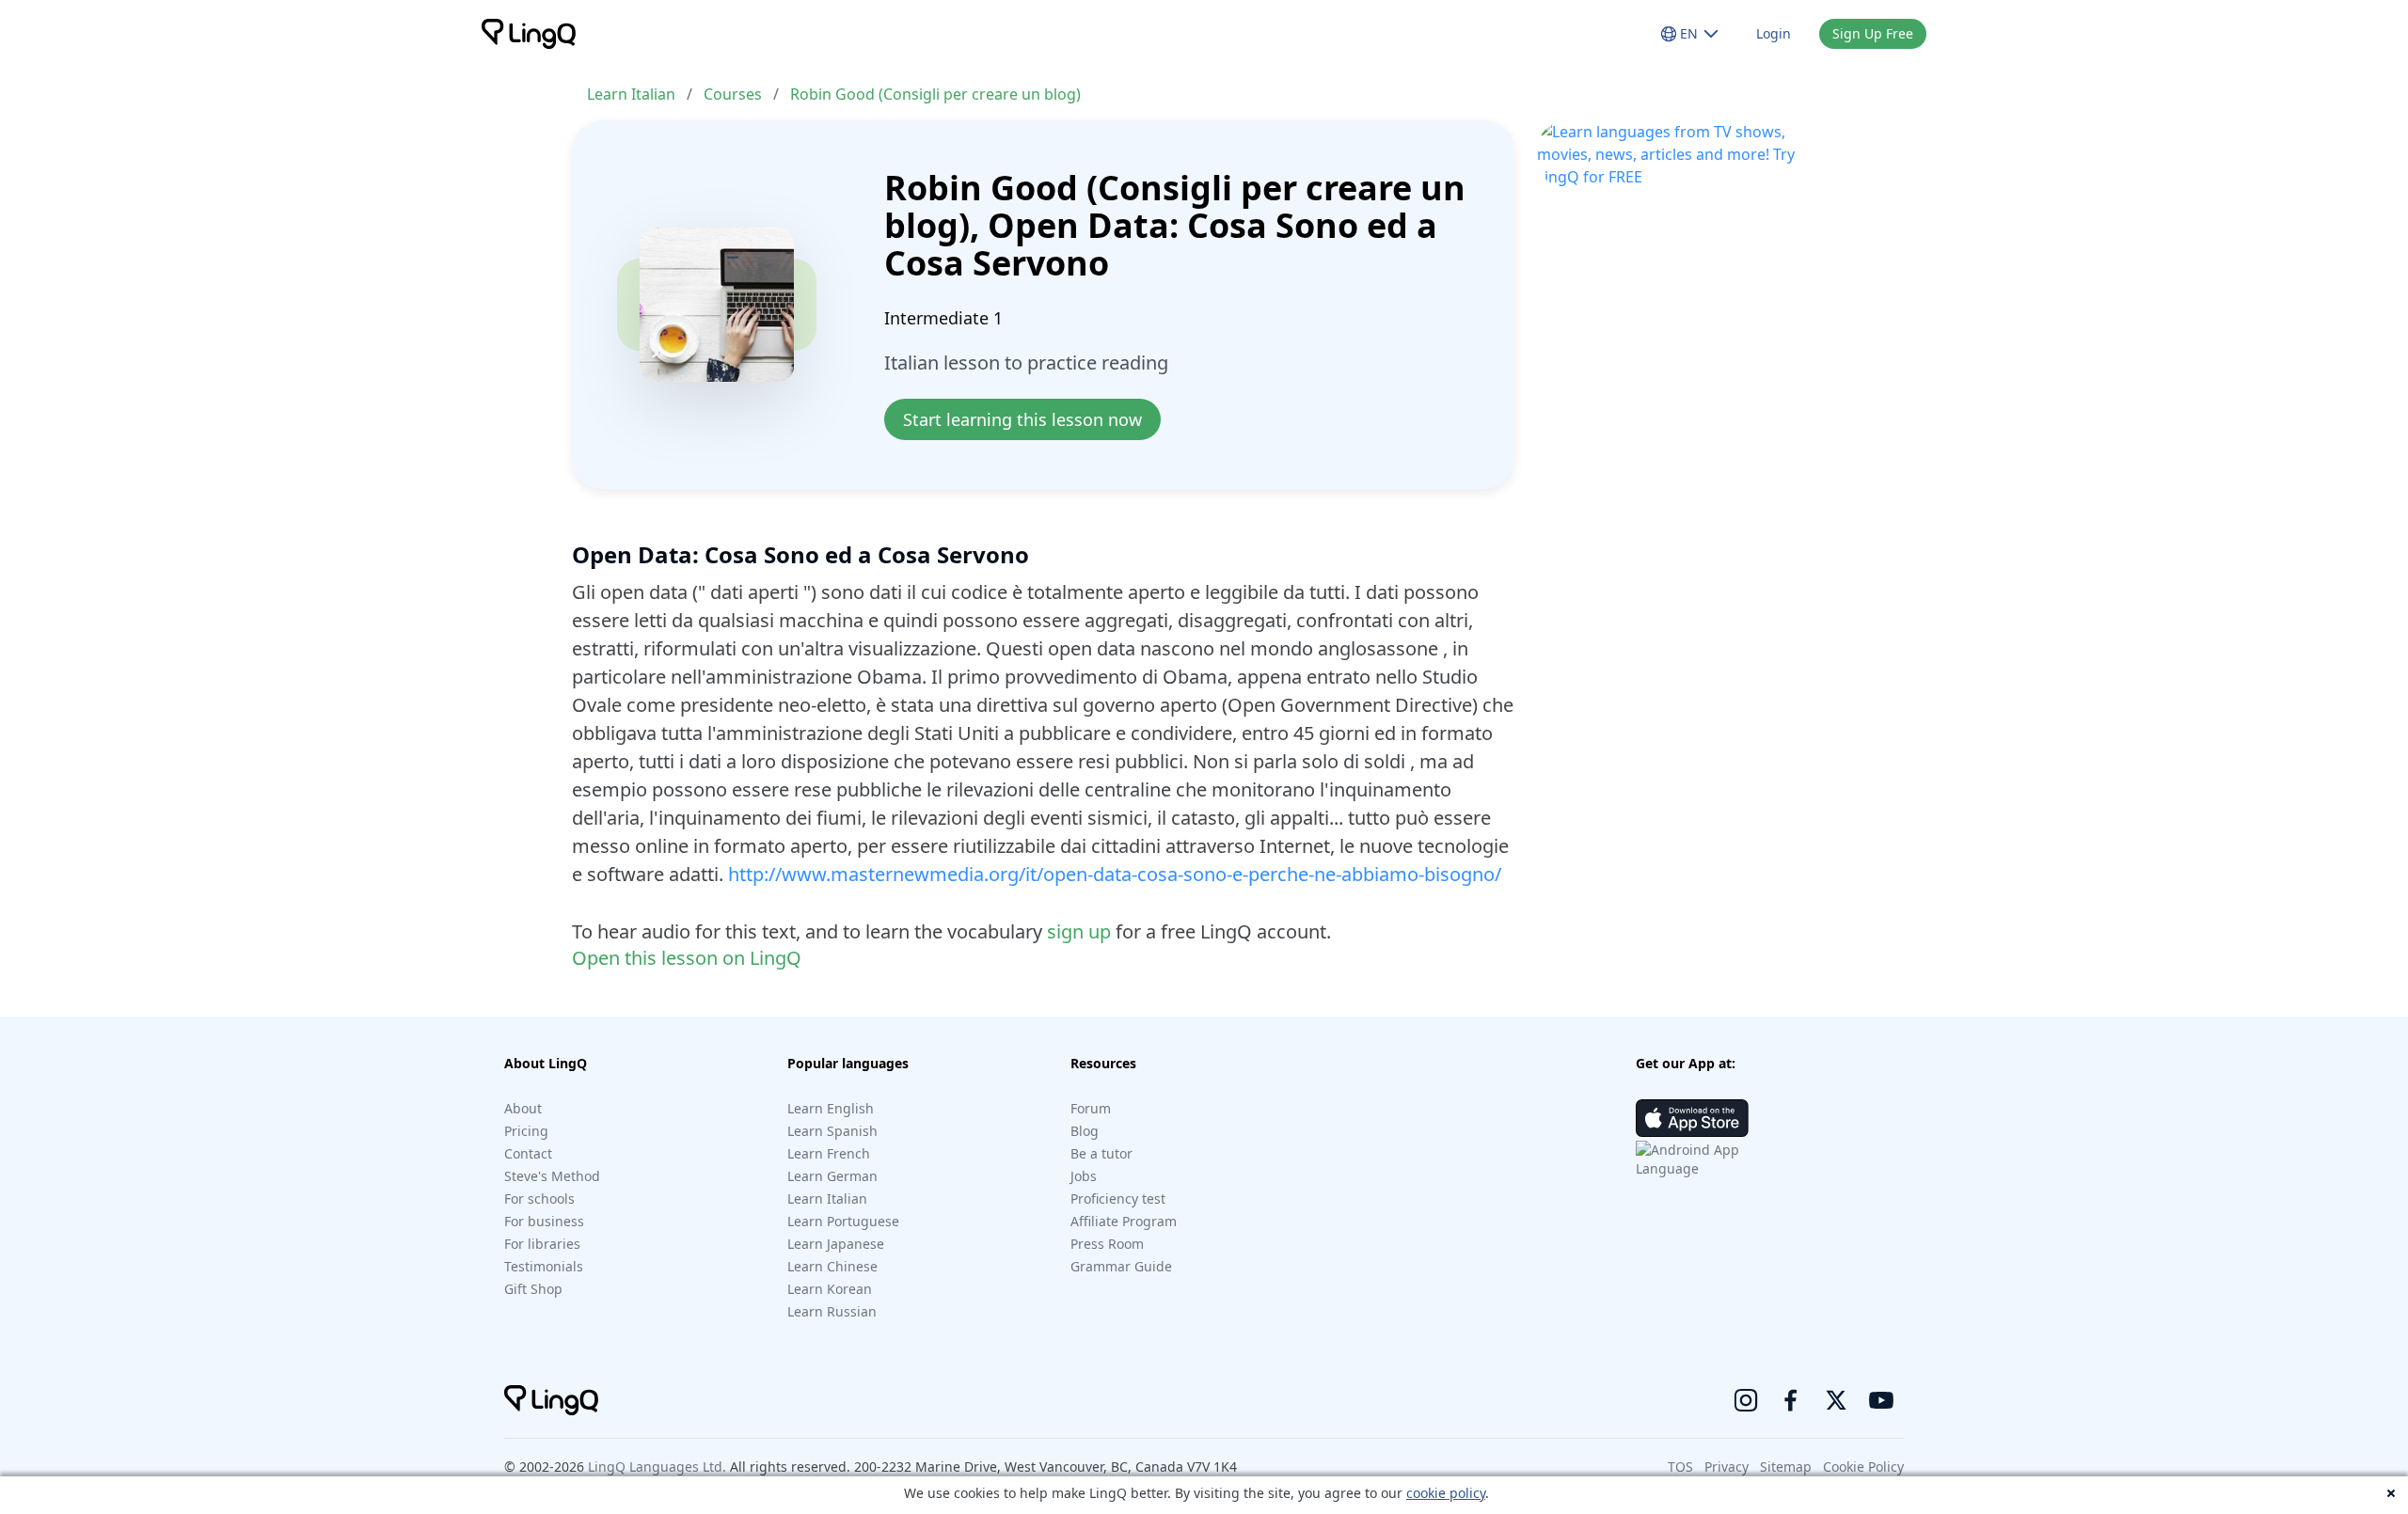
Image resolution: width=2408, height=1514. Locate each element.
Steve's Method (552, 1176)
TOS (1680, 1467)
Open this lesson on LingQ (687, 958)
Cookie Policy (1863, 1467)
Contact (528, 1153)
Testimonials (544, 1266)
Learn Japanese (836, 1244)
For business (544, 1221)
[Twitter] (1836, 1400)
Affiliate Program (1124, 1221)
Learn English (831, 1108)
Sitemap (1786, 1467)
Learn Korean (830, 1289)
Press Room (1107, 1244)
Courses (733, 94)
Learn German (832, 1176)
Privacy (1727, 1467)
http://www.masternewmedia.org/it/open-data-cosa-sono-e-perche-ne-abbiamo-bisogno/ (1115, 874)
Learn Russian (832, 1311)
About (523, 1108)
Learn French (829, 1153)
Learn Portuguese (843, 1221)
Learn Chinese (832, 1266)
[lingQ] (529, 34)
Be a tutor (1101, 1153)
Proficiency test (1118, 1199)
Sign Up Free (1873, 33)
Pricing (526, 1131)
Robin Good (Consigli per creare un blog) (935, 94)
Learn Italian (631, 94)
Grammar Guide (1121, 1266)
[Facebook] (1791, 1400)
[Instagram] (1746, 1400)
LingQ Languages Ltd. (657, 1467)
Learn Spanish (832, 1131)
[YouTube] (1881, 1400)
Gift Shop (533, 1289)
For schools (539, 1199)
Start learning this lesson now (1022, 419)
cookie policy (1446, 1493)
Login (1774, 33)
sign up (1079, 931)
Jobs (1084, 1176)
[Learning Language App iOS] (1692, 1118)
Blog (1085, 1131)
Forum (1091, 1108)
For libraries (542, 1244)
